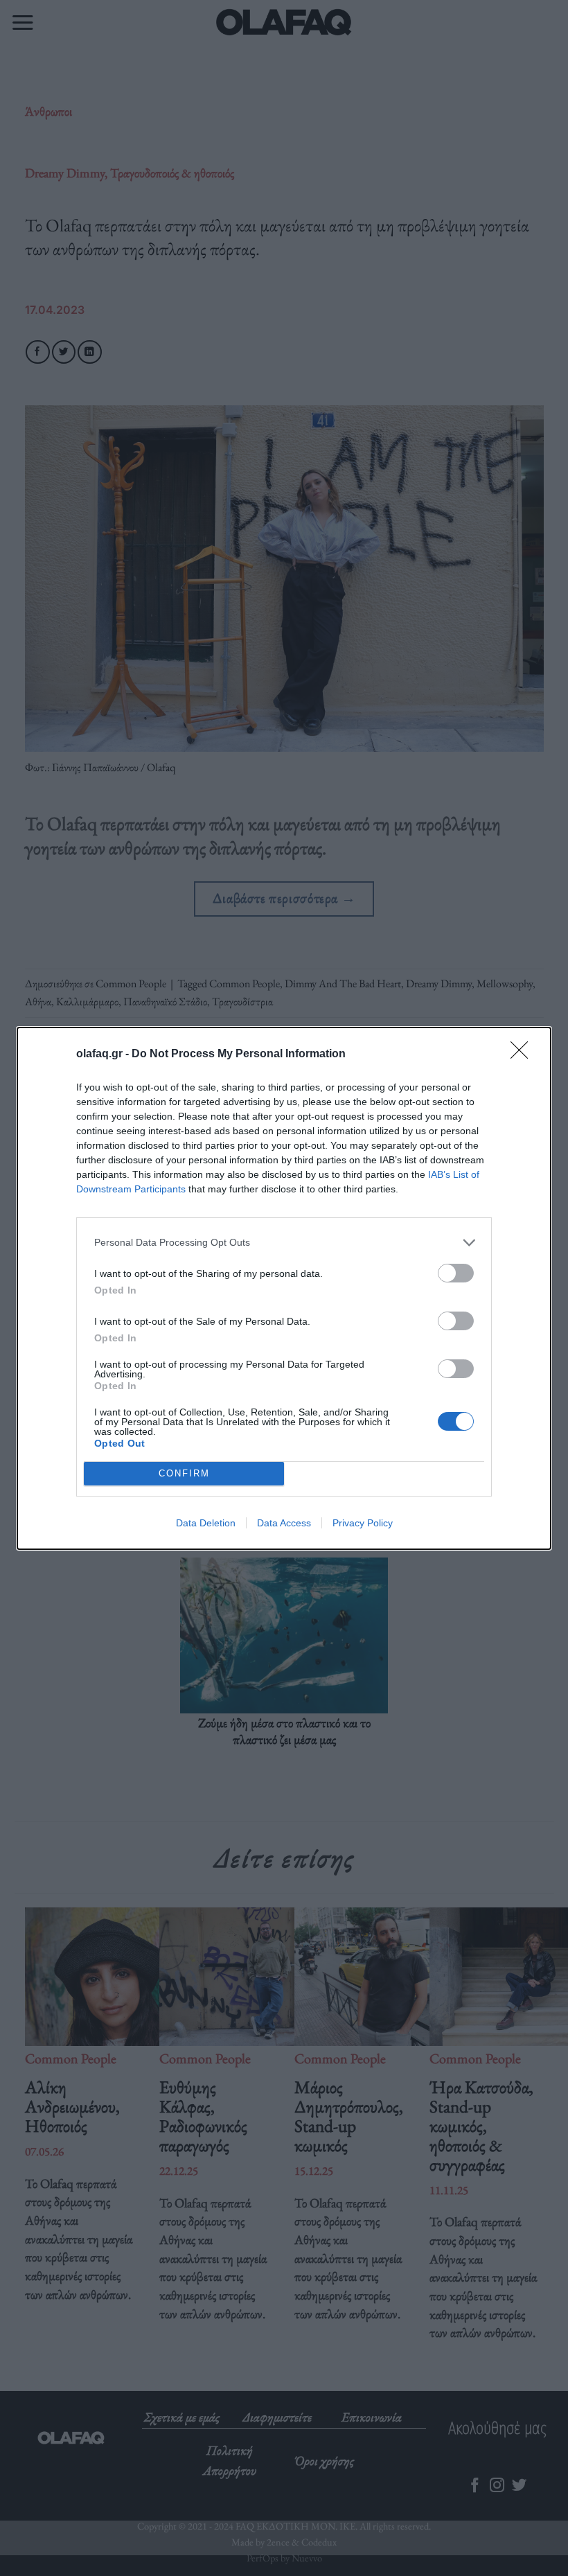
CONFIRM (184, 1473)
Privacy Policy (363, 1523)
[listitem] (284, 1243)
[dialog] (284, 1288)
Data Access (284, 1523)
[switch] (456, 1273)
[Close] (524, 1055)
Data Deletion (206, 1523)
